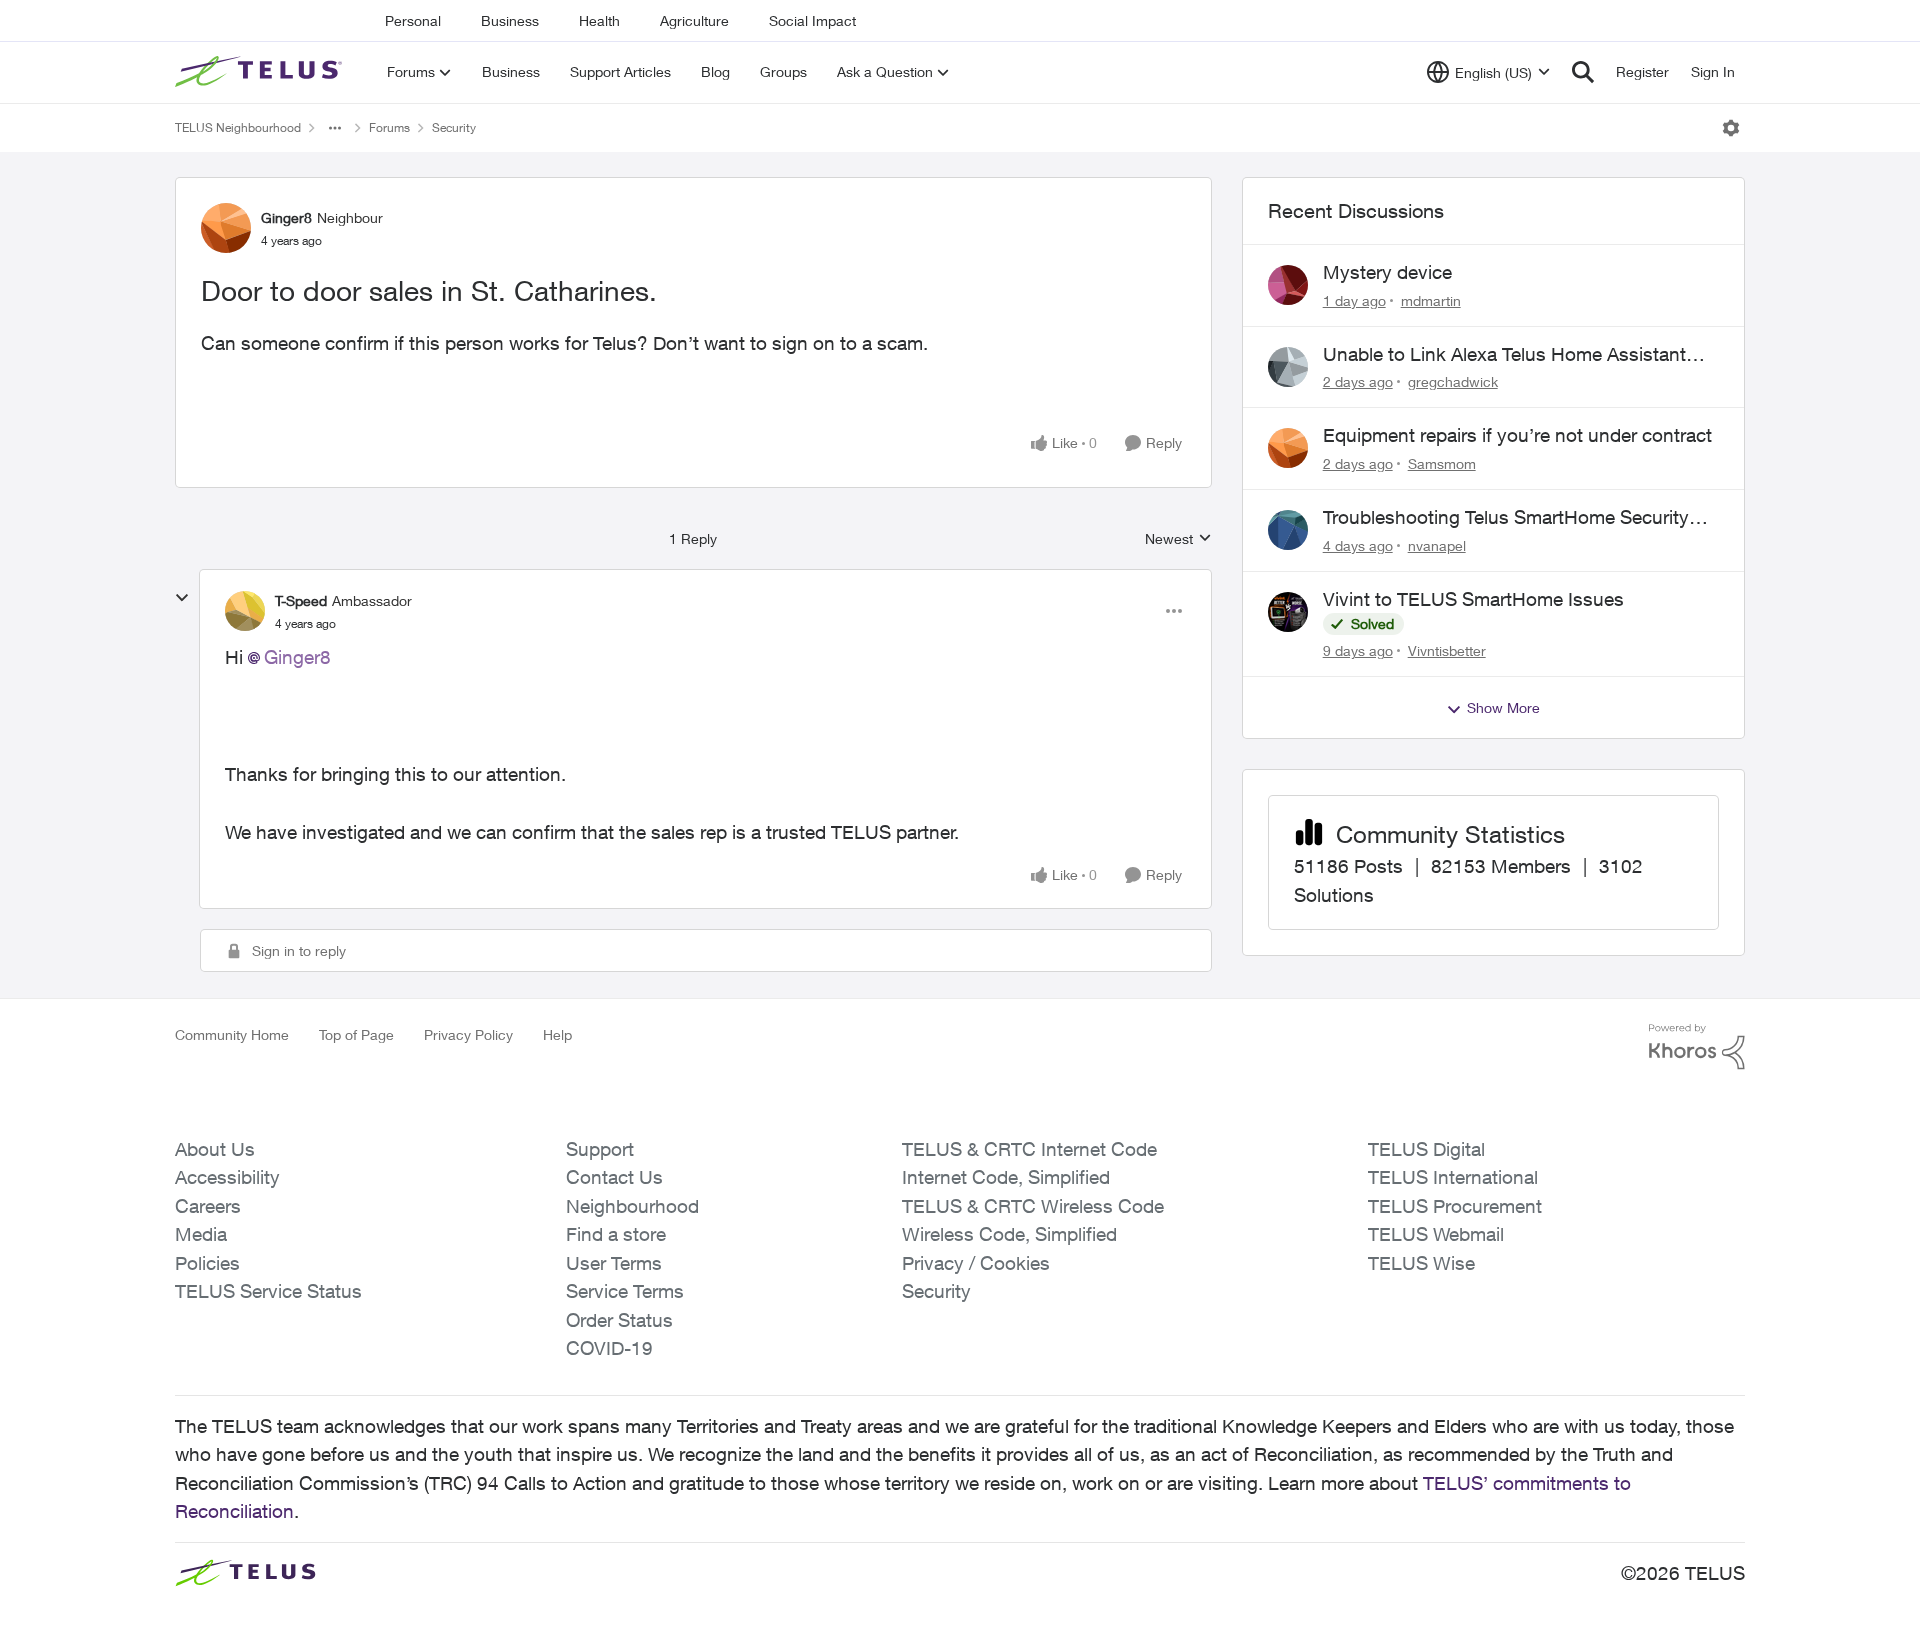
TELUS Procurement (1455, 1206)
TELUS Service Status (268, 1291)
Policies (207, 1263)
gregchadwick (1453, 381)
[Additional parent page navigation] (335, 128)
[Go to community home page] (261, 72)
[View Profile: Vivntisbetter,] (1288, 612)
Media (201, 1234)
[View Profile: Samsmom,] (1288, 448)
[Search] (1583, 72)
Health (599, 20)
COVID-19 (609, 1348)
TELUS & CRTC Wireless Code (1033, 1206)
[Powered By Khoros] (1697, 1047)
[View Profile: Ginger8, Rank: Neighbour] (226, 228)
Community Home (232, 1034)
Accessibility (227, 1177)
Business (510, 20)
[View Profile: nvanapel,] (1288, 530)
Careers (208, 1206)
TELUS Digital (1426, 1149)
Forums (389, 127)
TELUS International (1453, 1177)
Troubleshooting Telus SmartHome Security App (1506, 518)
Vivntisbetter (1447, 650)
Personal (413, 20)
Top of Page (356, 1034)
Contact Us (614, 1177)
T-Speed (301, 600)
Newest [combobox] (1178, 539)
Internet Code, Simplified (1006, 1177)
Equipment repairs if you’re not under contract (1517, 435)
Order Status (619, 1320)
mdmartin (1431, 300)
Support (600, 1149)
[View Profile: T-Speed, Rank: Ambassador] (245, 611)
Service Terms (625, 1291)
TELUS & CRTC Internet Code (1029, 1149)
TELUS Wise (1421, 1263)
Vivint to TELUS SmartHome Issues (1473, 599)
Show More (1503, 707)
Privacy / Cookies (976, 1263)
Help (557, 1034)
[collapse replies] (182, 598)
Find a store (616, 1234)
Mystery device (1387, 272)
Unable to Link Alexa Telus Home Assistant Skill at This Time (1504, 355)
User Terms (614, 1263)
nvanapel (1437, 545)
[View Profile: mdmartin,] (1288, 285)
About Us (215, 1149)
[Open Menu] (1731, 128)
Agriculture (694, 20)
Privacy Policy (468, 1034)
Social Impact (812, 20)
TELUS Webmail (1436, 1234)
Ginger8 (286, 217)
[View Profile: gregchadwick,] (1288, 367)
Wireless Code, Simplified (1009, 1234)
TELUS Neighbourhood (238, 127)
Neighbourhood (632, 1206)
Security (454, 127)
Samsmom (1442, 463)
